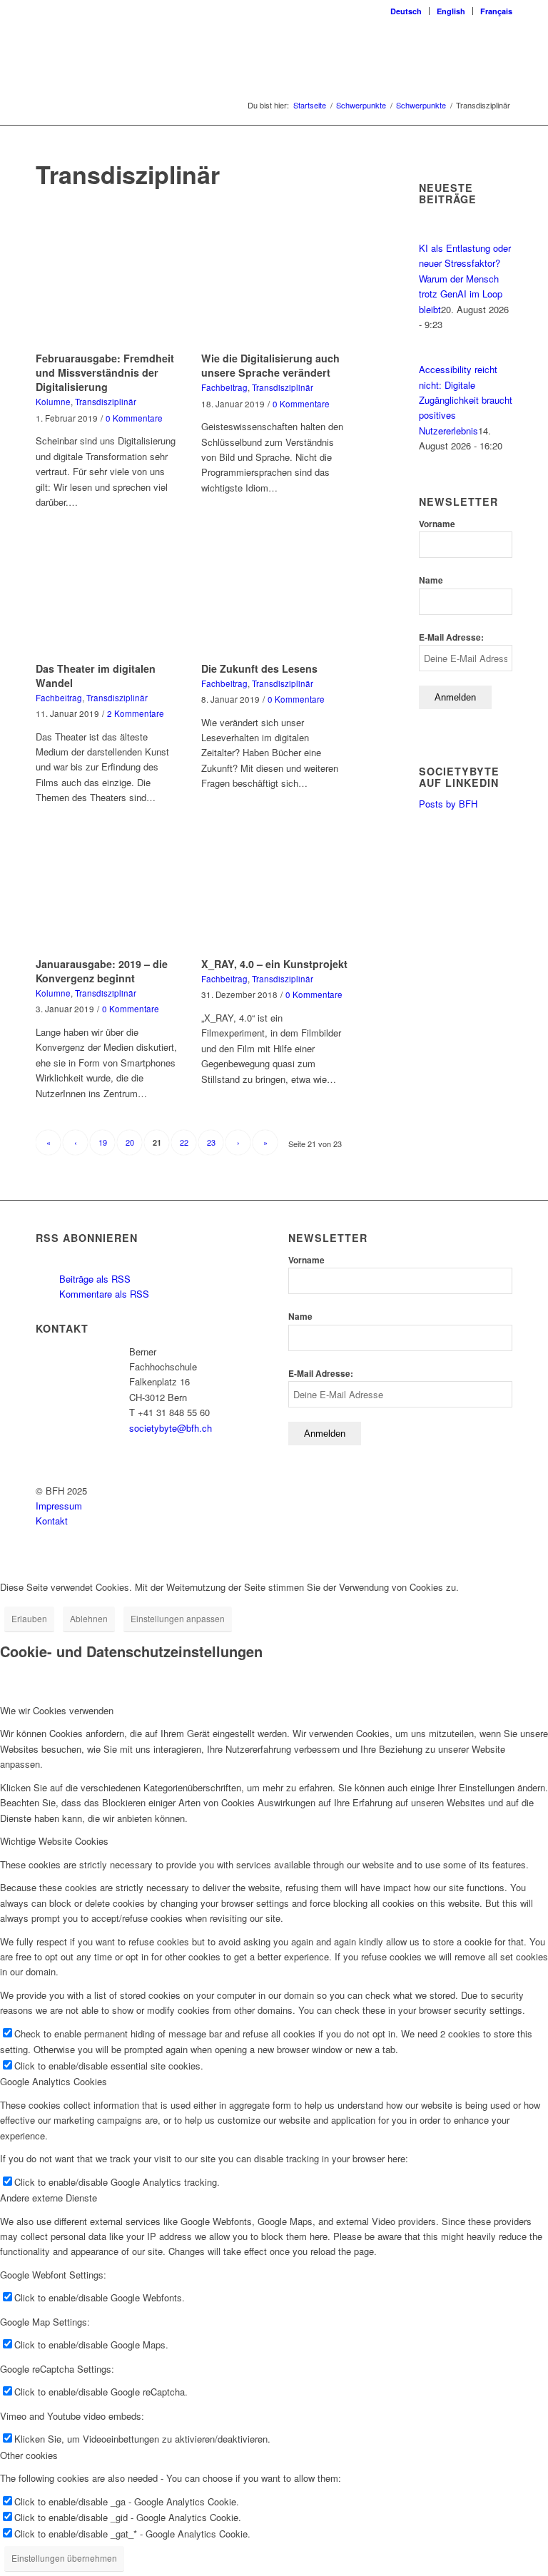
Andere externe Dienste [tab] (49, 2198)
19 (103, 1142)
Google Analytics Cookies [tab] (54, 2081)
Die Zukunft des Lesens (259, 668)
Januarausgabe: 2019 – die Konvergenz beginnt (102, 971)
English (451, 11)
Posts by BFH (448, 804)
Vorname (437, 524)
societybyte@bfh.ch (171, 1428)
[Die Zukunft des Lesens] (275, 597)
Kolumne (53, 402)
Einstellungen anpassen (178, 1618)
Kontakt (52, 1521)
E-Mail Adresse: (451, 637)
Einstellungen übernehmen (64, 2558)
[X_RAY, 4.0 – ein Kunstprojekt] (275, 893)
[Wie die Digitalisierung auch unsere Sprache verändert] (275, 287)
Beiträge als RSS (93, 1279)
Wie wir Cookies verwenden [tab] (57, 1710)
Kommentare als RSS (103, 1294)
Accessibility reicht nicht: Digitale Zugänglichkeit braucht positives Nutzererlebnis (466, 400)
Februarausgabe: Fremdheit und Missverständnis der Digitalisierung (105, 372)
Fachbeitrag (224, 387)
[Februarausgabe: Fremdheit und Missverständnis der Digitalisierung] (109, 287)
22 (184, 1142)
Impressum (59, 1506)
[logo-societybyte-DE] (274, 53)
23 (211, 1142)
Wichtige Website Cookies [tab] (54, 1841)
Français (496, 11)
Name (431, 580)
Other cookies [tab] (29, 2455)
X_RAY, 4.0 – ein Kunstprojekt (274, 964)
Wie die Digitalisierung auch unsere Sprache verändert (270, 365)
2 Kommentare (136, 713)
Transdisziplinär (106, 402)
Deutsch (406, 11)
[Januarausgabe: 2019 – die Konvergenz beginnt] (109, 893)
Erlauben (29, 1618)
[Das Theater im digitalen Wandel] (109, 597)
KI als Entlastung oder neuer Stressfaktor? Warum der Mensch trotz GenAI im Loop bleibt (465, 279)
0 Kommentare (134, 418)
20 (130, 1142)
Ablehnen (89, 1618)
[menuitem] (406, 11)
